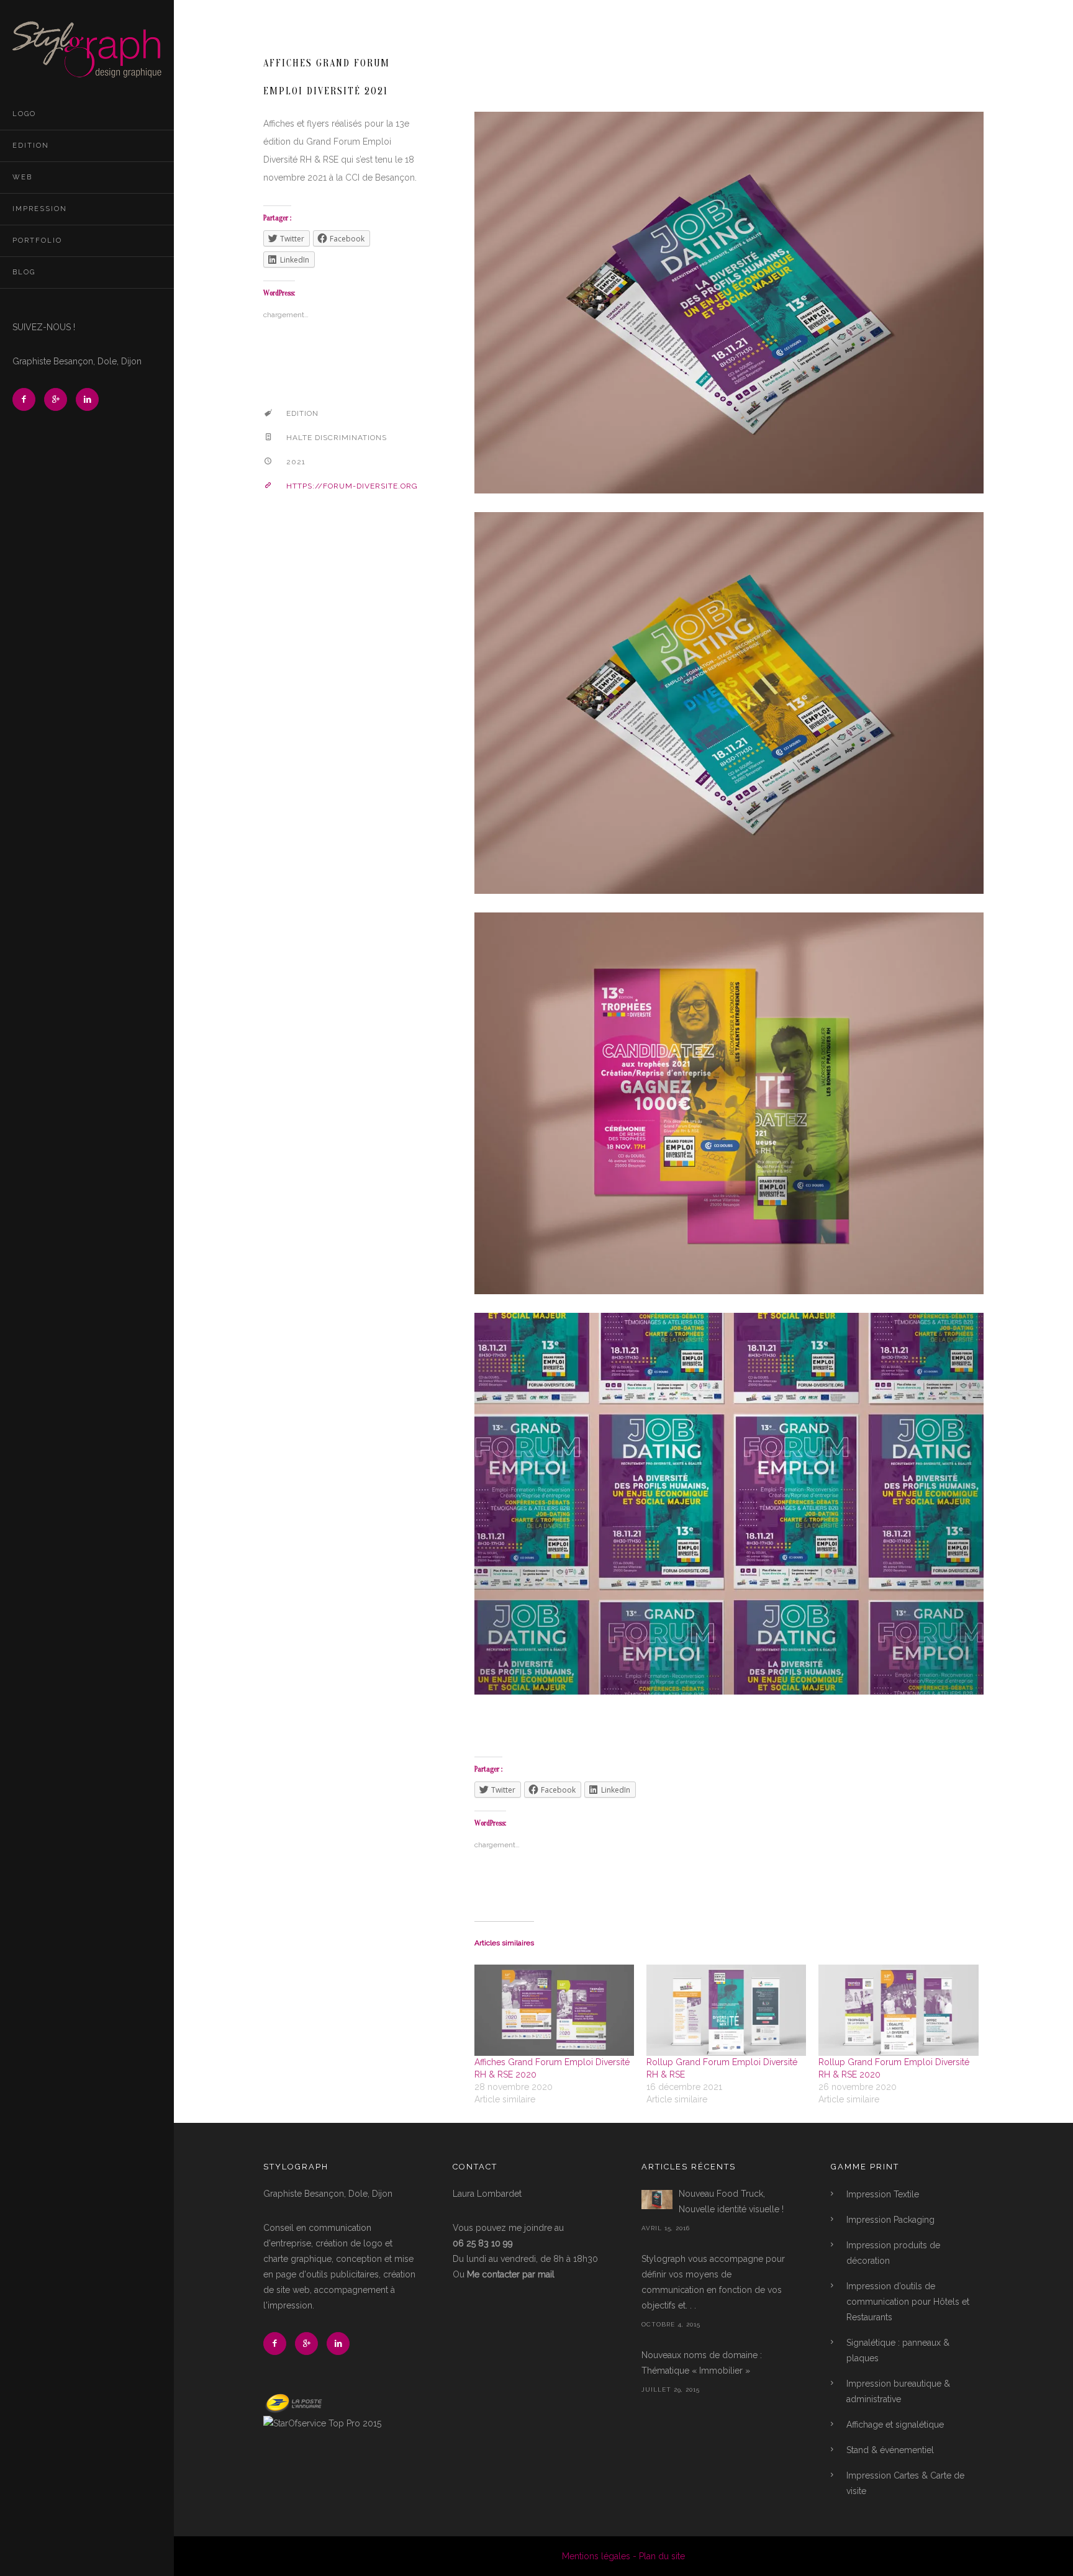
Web (22, 177)
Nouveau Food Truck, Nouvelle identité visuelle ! (731, 2201)
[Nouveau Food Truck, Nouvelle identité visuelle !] (657, 2200)
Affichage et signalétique (895, 2425)
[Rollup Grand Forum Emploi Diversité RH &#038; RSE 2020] (898, 2010)
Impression (40, 209)
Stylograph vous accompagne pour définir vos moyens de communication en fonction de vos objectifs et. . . (713, 2282)
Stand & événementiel (890, 2450)
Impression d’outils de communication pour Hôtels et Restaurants (908, 2302)
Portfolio (37, 241)
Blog (24, 272)
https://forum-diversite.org (352, 486)
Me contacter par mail (511, 2274)
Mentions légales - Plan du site (623, 2556)
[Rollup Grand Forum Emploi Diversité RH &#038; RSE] (726, 2010)
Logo (24, 114)
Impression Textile (883, 2194)
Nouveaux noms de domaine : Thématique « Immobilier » (702, 2363)
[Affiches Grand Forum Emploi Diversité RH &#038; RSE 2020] (554, 2010)
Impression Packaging (890, 2220)
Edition (31, 146)
